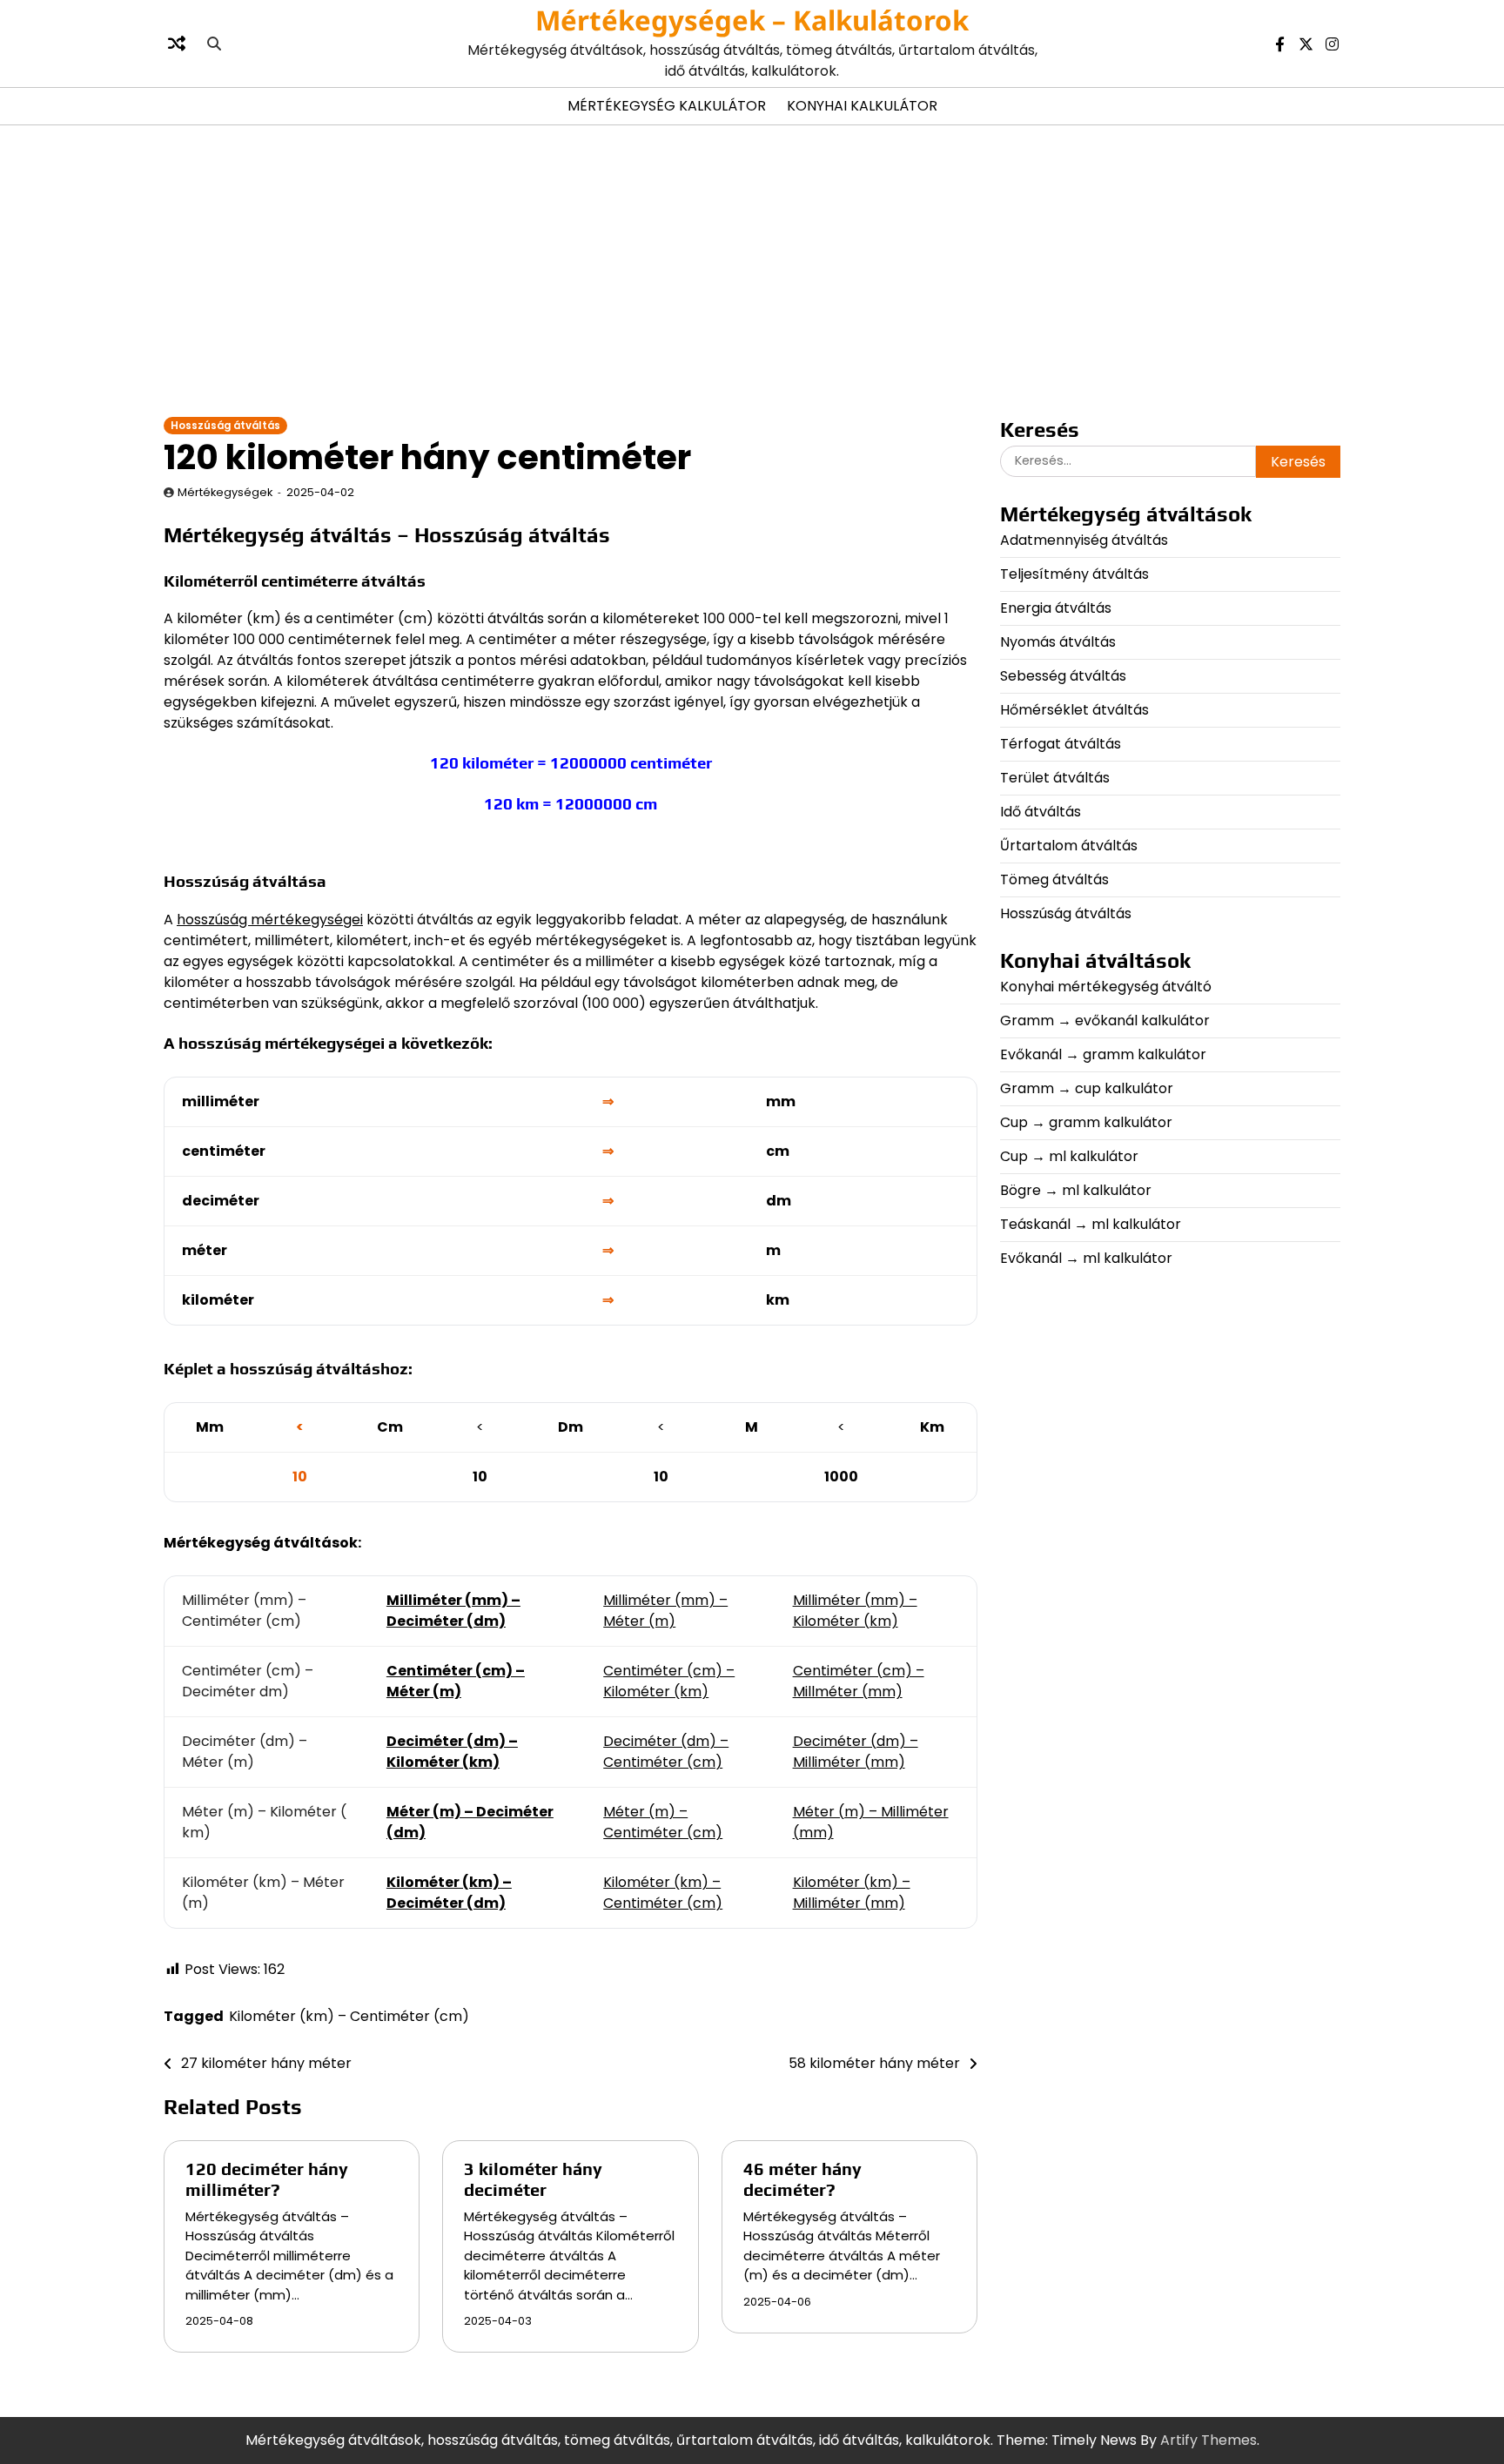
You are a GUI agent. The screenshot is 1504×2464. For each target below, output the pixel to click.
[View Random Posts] (177, 44)
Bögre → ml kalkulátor (1076, 1190)
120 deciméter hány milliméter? (267, 2179)
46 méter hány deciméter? (802, 2179)
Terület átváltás (1055, 778)
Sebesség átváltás (1063, 676)
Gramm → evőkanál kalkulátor (1105, 1021)
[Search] (214, 44)
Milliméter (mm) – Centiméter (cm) (244, 1611)
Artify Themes (1209, 2440)
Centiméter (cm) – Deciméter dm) (248, 1681)
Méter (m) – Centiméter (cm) (663, 1822)
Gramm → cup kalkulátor (1087, 1088)
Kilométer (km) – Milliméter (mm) (852, 1893)
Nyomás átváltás (1058, 642)
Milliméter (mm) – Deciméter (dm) (453, 1611)
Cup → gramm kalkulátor (1086, 1122)
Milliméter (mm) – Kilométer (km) (855, 1611)
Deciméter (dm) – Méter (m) (245, 1752)
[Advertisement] (752, 270)
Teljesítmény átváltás (1074, 574)
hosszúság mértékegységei (270, 920)
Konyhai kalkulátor (862, 106)
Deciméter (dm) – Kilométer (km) (452, 1752)
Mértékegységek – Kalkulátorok (752, 20)
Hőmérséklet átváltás (1074, 710)
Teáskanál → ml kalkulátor (1091, 1224)
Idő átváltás (1041, 812)
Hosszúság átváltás (225, 426)
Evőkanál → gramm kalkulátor (1103, 1054)
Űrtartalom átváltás (1069, 846)
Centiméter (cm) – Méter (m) (456, 1681)
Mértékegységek (225, 492)
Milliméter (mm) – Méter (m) (665, 1611)
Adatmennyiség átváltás (1084, 540)
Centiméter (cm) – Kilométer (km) (669, 1681)
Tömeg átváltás (1054, 880)
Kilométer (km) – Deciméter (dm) (449, 1893)
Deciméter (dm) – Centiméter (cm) (666, 1752)
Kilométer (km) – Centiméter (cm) (663, 1893)
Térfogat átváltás (1061, 744)
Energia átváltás (1056, 608)
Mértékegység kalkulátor (667, 106)
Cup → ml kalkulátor (1069, 1156)
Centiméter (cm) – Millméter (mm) (859, 1681)
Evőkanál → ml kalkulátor (1086, 1258)
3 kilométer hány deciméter (533, 2179)
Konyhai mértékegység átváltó (1106, 987)
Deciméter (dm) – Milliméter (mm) (856, 1752)
